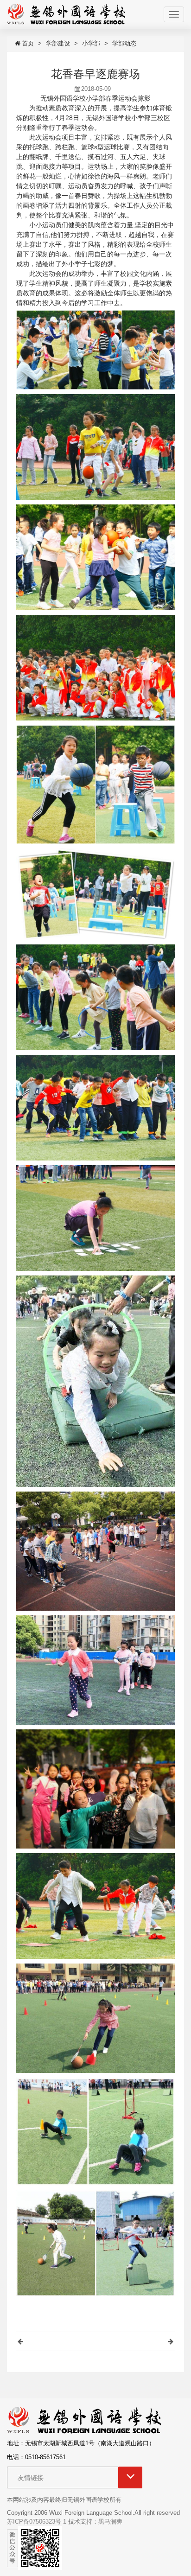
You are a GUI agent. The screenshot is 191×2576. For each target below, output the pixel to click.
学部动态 (124, 43)
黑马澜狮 (110, 2522)
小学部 (91, 43)
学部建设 (58, 43)
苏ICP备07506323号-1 (37, 2522)
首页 (28, 43)
